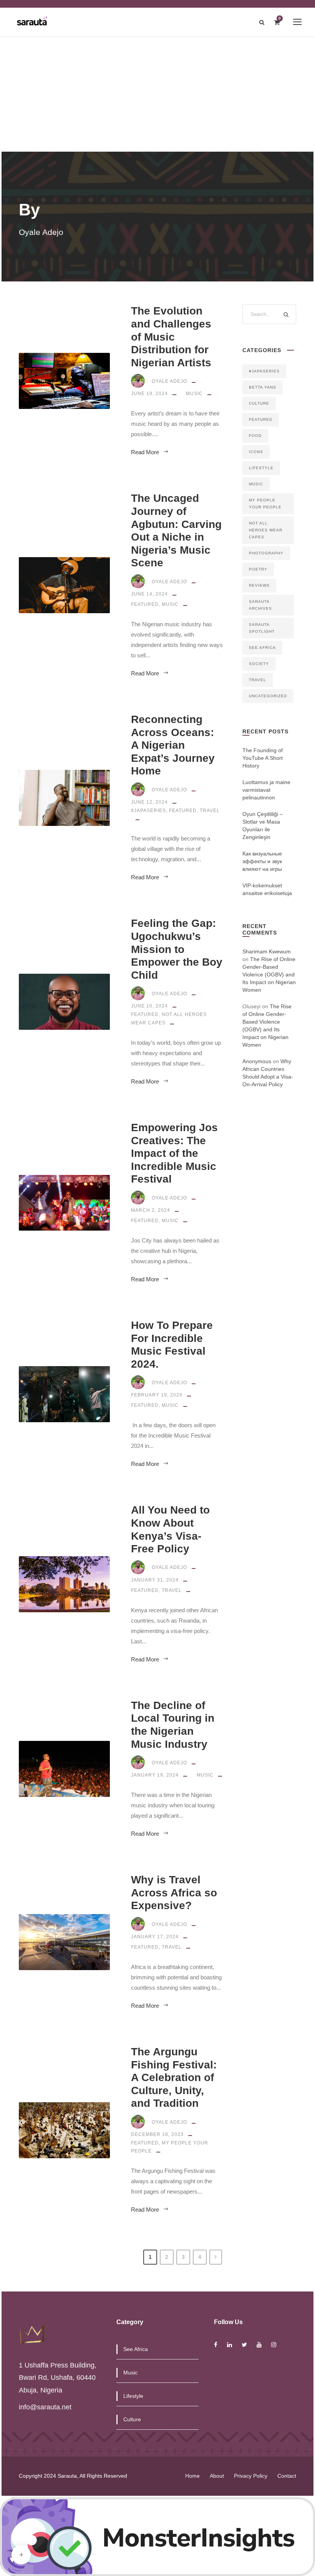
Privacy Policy (251, 2476)
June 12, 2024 (149, 802)
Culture (259, 403)
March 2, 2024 (151, 1210)
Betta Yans (263, 387)
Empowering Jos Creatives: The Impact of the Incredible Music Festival (174, 1153)
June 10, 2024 (149, 1006)
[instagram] (274, 2345)
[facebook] (216, 2345)
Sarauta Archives (260, 605)
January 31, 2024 (155, 1580)
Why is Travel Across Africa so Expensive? (174, 1893)
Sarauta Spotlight (262, 628)
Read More (145, 452)
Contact (287, 2476)
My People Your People (265, 504)
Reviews (259, 585)
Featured (145, 604)
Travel (210, 811)
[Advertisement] (157, 94)
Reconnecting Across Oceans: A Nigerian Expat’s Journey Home (173, 745)
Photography (266, 553)
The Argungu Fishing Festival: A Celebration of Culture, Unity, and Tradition (174, 2077)
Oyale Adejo (169, 381)
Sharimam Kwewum (267, 951)
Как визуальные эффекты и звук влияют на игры (262, 861)
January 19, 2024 (155, 1775)
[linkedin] (230, 2345)
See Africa (262, 648)
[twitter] (244, 2345)
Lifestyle (261, 468)
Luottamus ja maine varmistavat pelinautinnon (266, 790)
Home (192, 2476)
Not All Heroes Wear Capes (266, 530)
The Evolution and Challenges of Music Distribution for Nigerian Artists (171, 337)
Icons (256, 452)
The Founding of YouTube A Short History (263, 758)
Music (194, 394)
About (217, 2476)
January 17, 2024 (155, 1937)
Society (259, 664)
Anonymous (257, 1061)
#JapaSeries (148, 811)
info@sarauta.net (45, 2407)
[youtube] (259, 2345)
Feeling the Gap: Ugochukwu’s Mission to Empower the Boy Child (177, 949)
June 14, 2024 (149, 594)
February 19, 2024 (157, 1395)
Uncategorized (268, 696)
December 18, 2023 (157, 2134)
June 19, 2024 (149, 394)
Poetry (258, 569)
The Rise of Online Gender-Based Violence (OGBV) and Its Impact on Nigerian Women (269, 974)
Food (255, 436)
